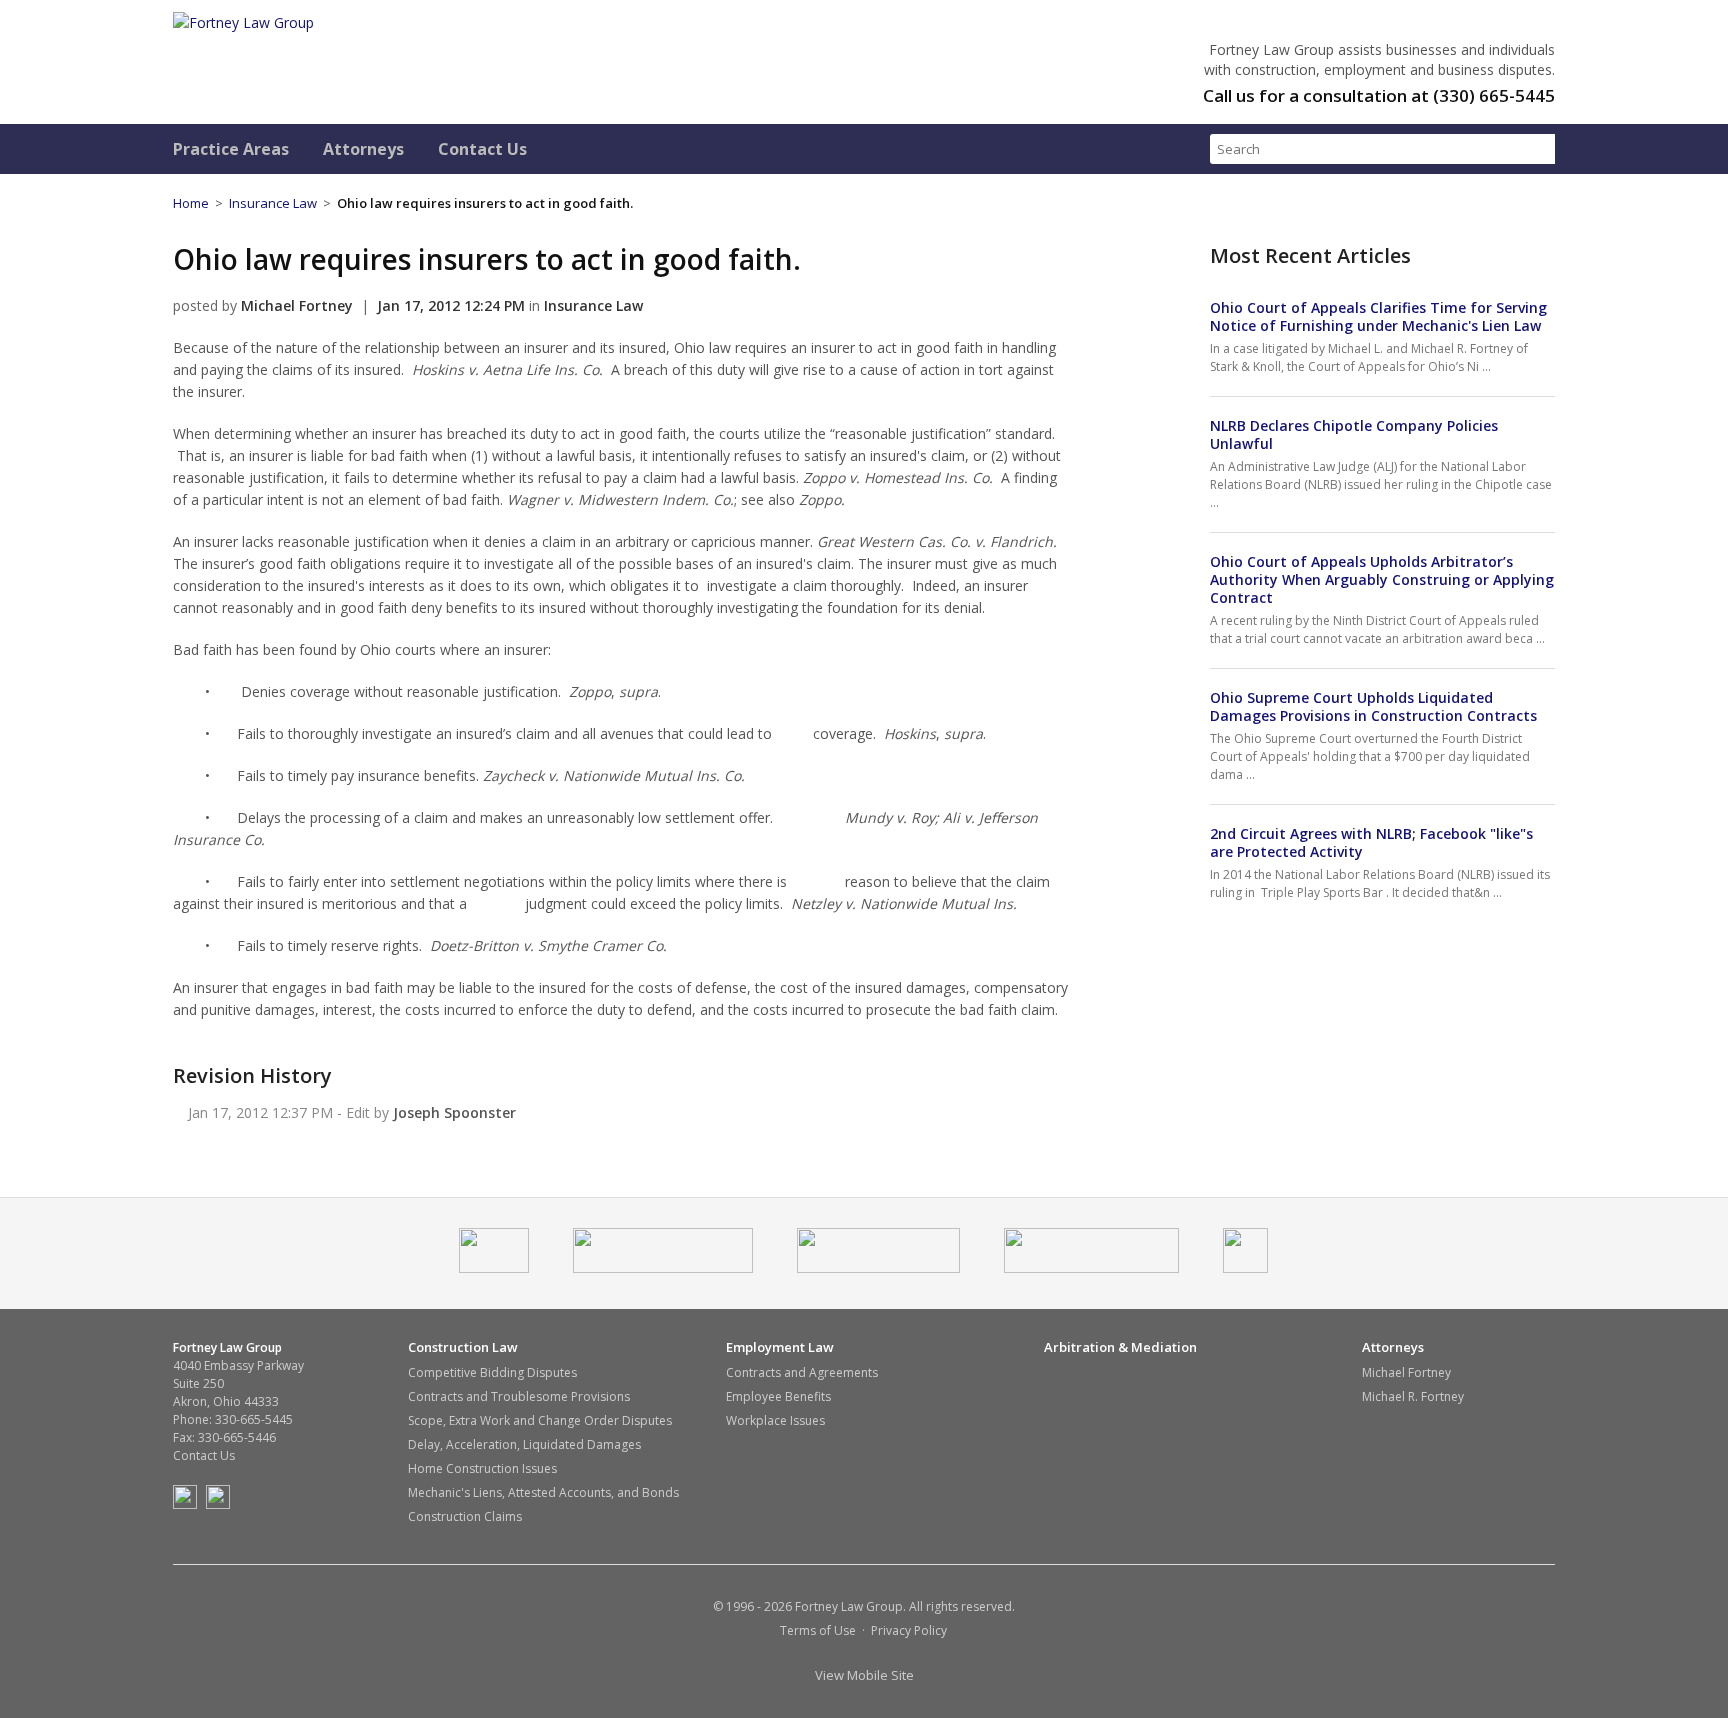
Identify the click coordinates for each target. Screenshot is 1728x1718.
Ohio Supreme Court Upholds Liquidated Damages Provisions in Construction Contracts (1373, 706)
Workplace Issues (775, 1420)
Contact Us (482, 149)
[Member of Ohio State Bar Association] (663, 1267)
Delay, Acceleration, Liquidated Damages (524, 1444)
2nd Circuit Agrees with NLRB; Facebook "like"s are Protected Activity (1371, 842)
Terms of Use (818, 1630)
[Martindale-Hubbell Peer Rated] (878, 1267)
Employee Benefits (778, 1396)
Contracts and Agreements (802, 1372)
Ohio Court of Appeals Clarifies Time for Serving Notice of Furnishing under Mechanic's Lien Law (1378, 316)
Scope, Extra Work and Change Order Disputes (540, 1420)
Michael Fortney (1406, 1372)
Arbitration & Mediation (1120, 1347)
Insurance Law (273, 203)
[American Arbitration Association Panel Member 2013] (1245, 1267)
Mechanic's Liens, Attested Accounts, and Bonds (543, 1492)
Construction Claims (465, 1516)
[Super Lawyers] (1091, 1267)
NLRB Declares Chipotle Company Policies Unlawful (1354, 434)
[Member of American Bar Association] (494, 1267)
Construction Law (463, 1347)
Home (191, 203)
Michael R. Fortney (1413, 1396)
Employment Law (780, 1347)
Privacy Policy (909, 1630)
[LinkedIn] (221, 1504)
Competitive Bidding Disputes (492, 1372)
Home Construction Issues (482, 1468)
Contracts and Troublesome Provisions (519, 1396)
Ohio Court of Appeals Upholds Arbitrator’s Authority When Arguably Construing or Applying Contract (1382, 579)
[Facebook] (188, 1504)
